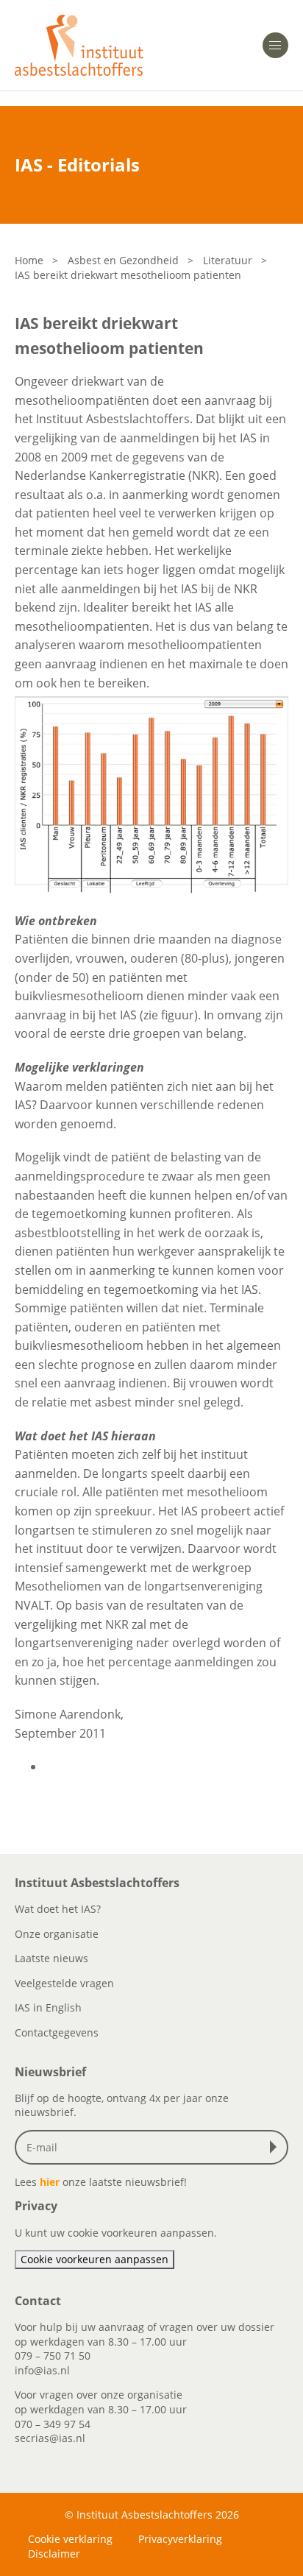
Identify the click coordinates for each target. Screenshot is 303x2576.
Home (29, 260)
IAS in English (48, 2007)
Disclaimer (54, 2554)
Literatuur (228, 260)
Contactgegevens (57, 2032)
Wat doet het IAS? (58, 1909)
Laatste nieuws (51, 1958)
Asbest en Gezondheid (123, 260)
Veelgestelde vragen (64, 1983)
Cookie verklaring (70, 2539)
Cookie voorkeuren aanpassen (95, 2259)
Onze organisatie (57, 1934)
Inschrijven (277, 2147)
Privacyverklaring (180, 2539)
